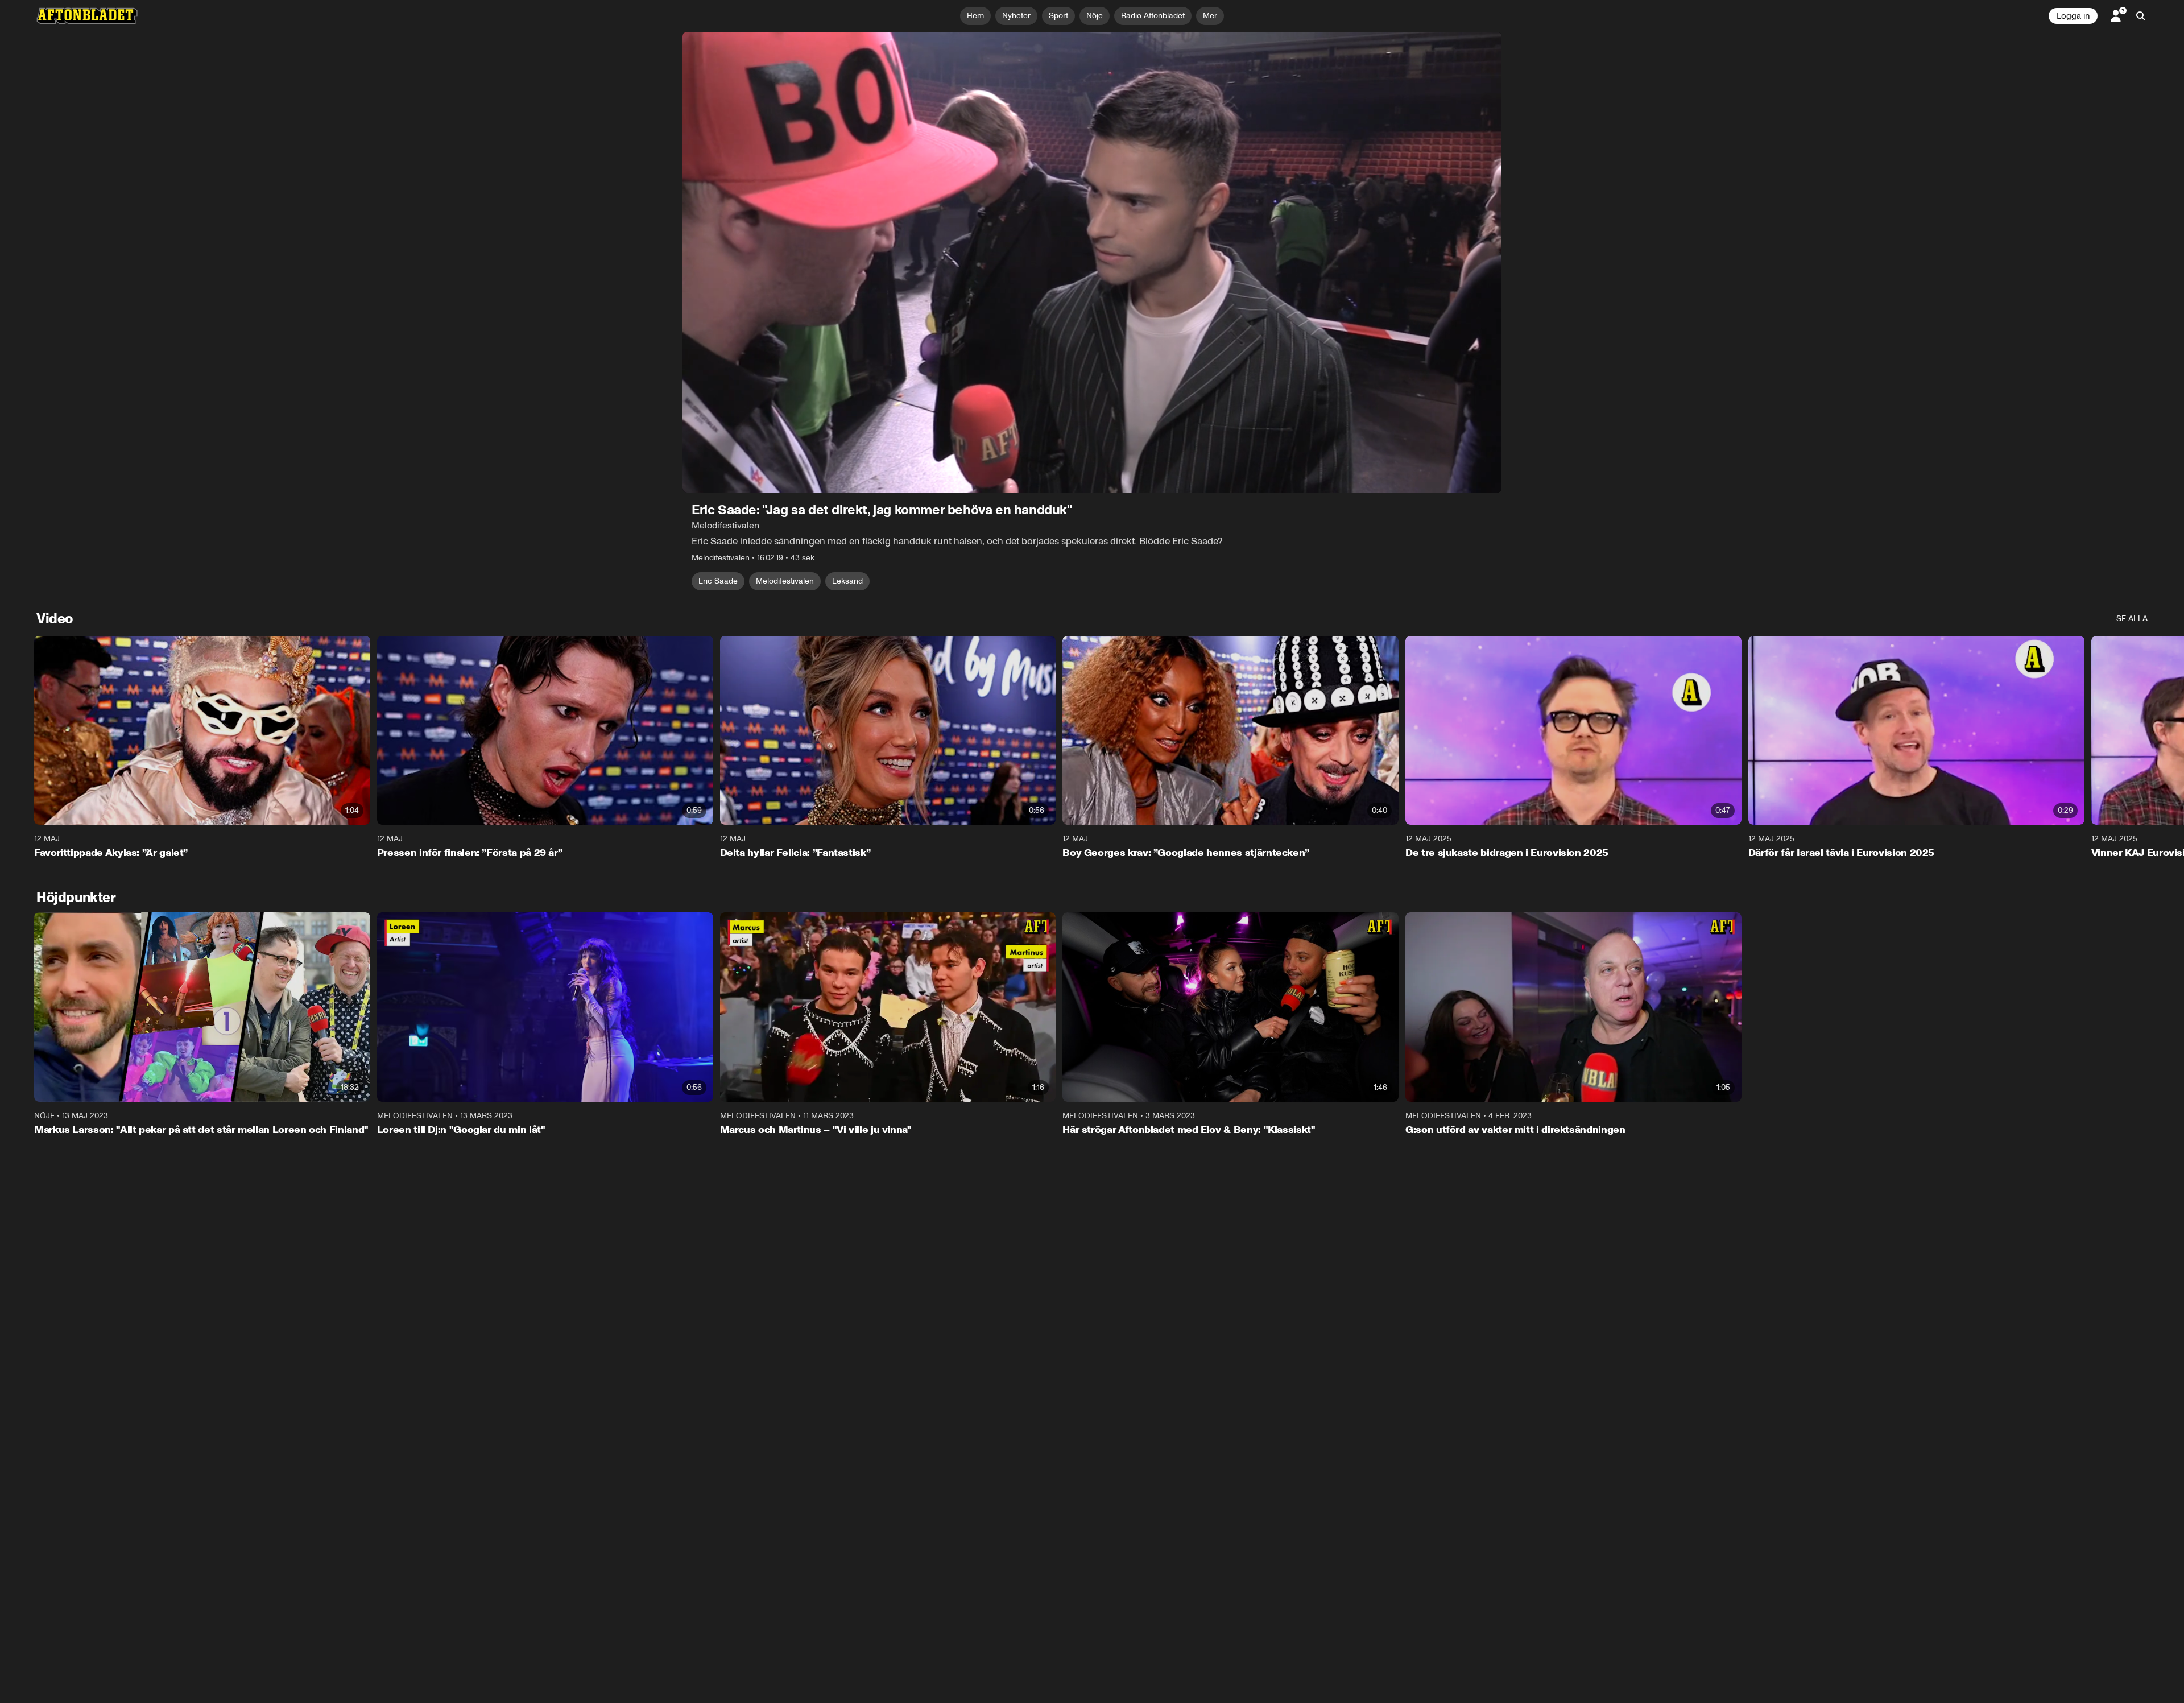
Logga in (2073, 16)
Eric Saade (718, 581)
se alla (2132, 619)
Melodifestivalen (785, 581)
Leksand (847, 581)
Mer (1210, 16)
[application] (1092, 262)
